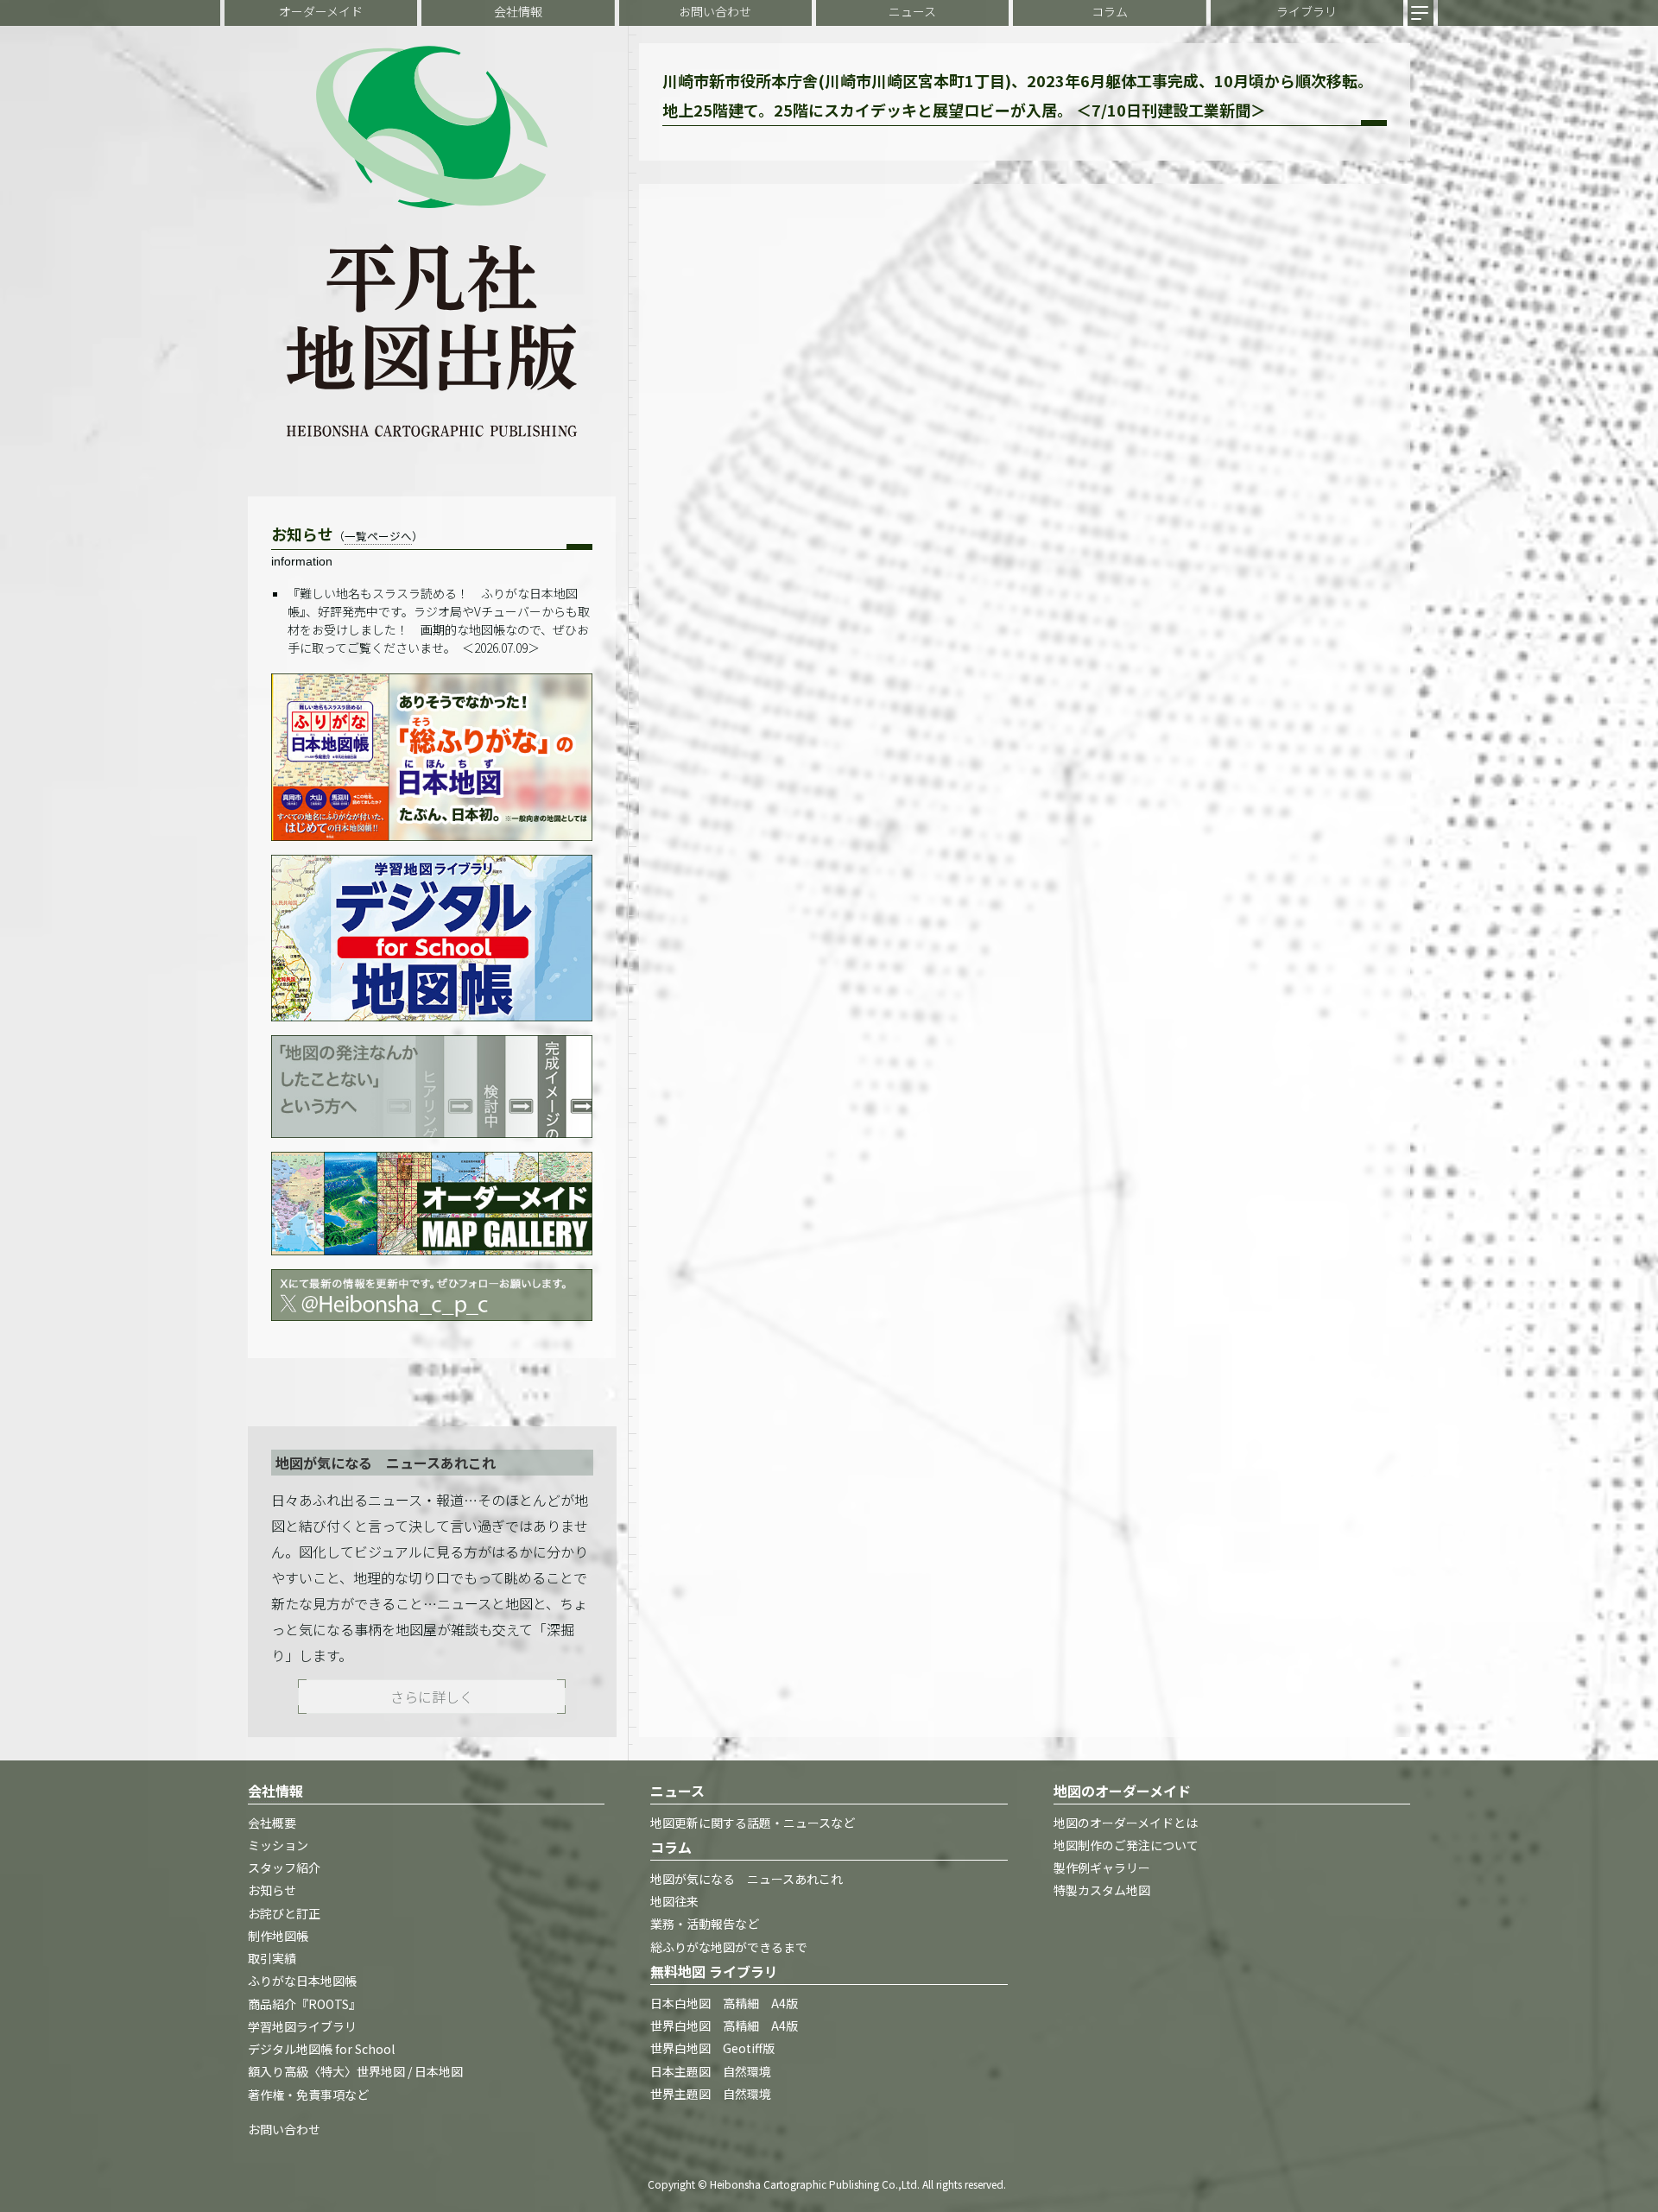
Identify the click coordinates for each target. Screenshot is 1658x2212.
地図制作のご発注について (1126, 1845)
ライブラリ (1307, 11)
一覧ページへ (378, 536)
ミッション (278, 1845)
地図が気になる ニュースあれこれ (747, 1879)
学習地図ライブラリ (302, 2026)
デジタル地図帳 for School (321, 2050)
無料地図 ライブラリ (714, 1971)
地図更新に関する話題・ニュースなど (753, 1823)
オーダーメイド (321, 11)
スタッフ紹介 (284, 1868)
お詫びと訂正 (284, 1913)
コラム (1110, 11)
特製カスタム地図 (1102, 1891)
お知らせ (272, 1891)
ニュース (912, 11)
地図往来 (674, 1902)
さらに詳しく (432, 1697)
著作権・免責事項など (308, 2095)
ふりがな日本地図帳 (302, 1981)
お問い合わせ (715, 11)
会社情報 (518, 11)
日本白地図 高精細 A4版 (724, 2003)
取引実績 (272, 1959)
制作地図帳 (278, 1936)
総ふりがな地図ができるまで (729, 1947)
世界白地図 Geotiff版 (712, 2049)
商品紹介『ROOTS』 (304, 2004)
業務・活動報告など (705, 1924)
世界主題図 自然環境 (711, 2094)
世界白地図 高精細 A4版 (724, 2026)
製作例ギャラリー (1102, 1868)
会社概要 (272, 1823)
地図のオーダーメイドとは (1126, 1823)
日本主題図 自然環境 (711, 2071)
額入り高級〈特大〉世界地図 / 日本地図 (355, 2072)
